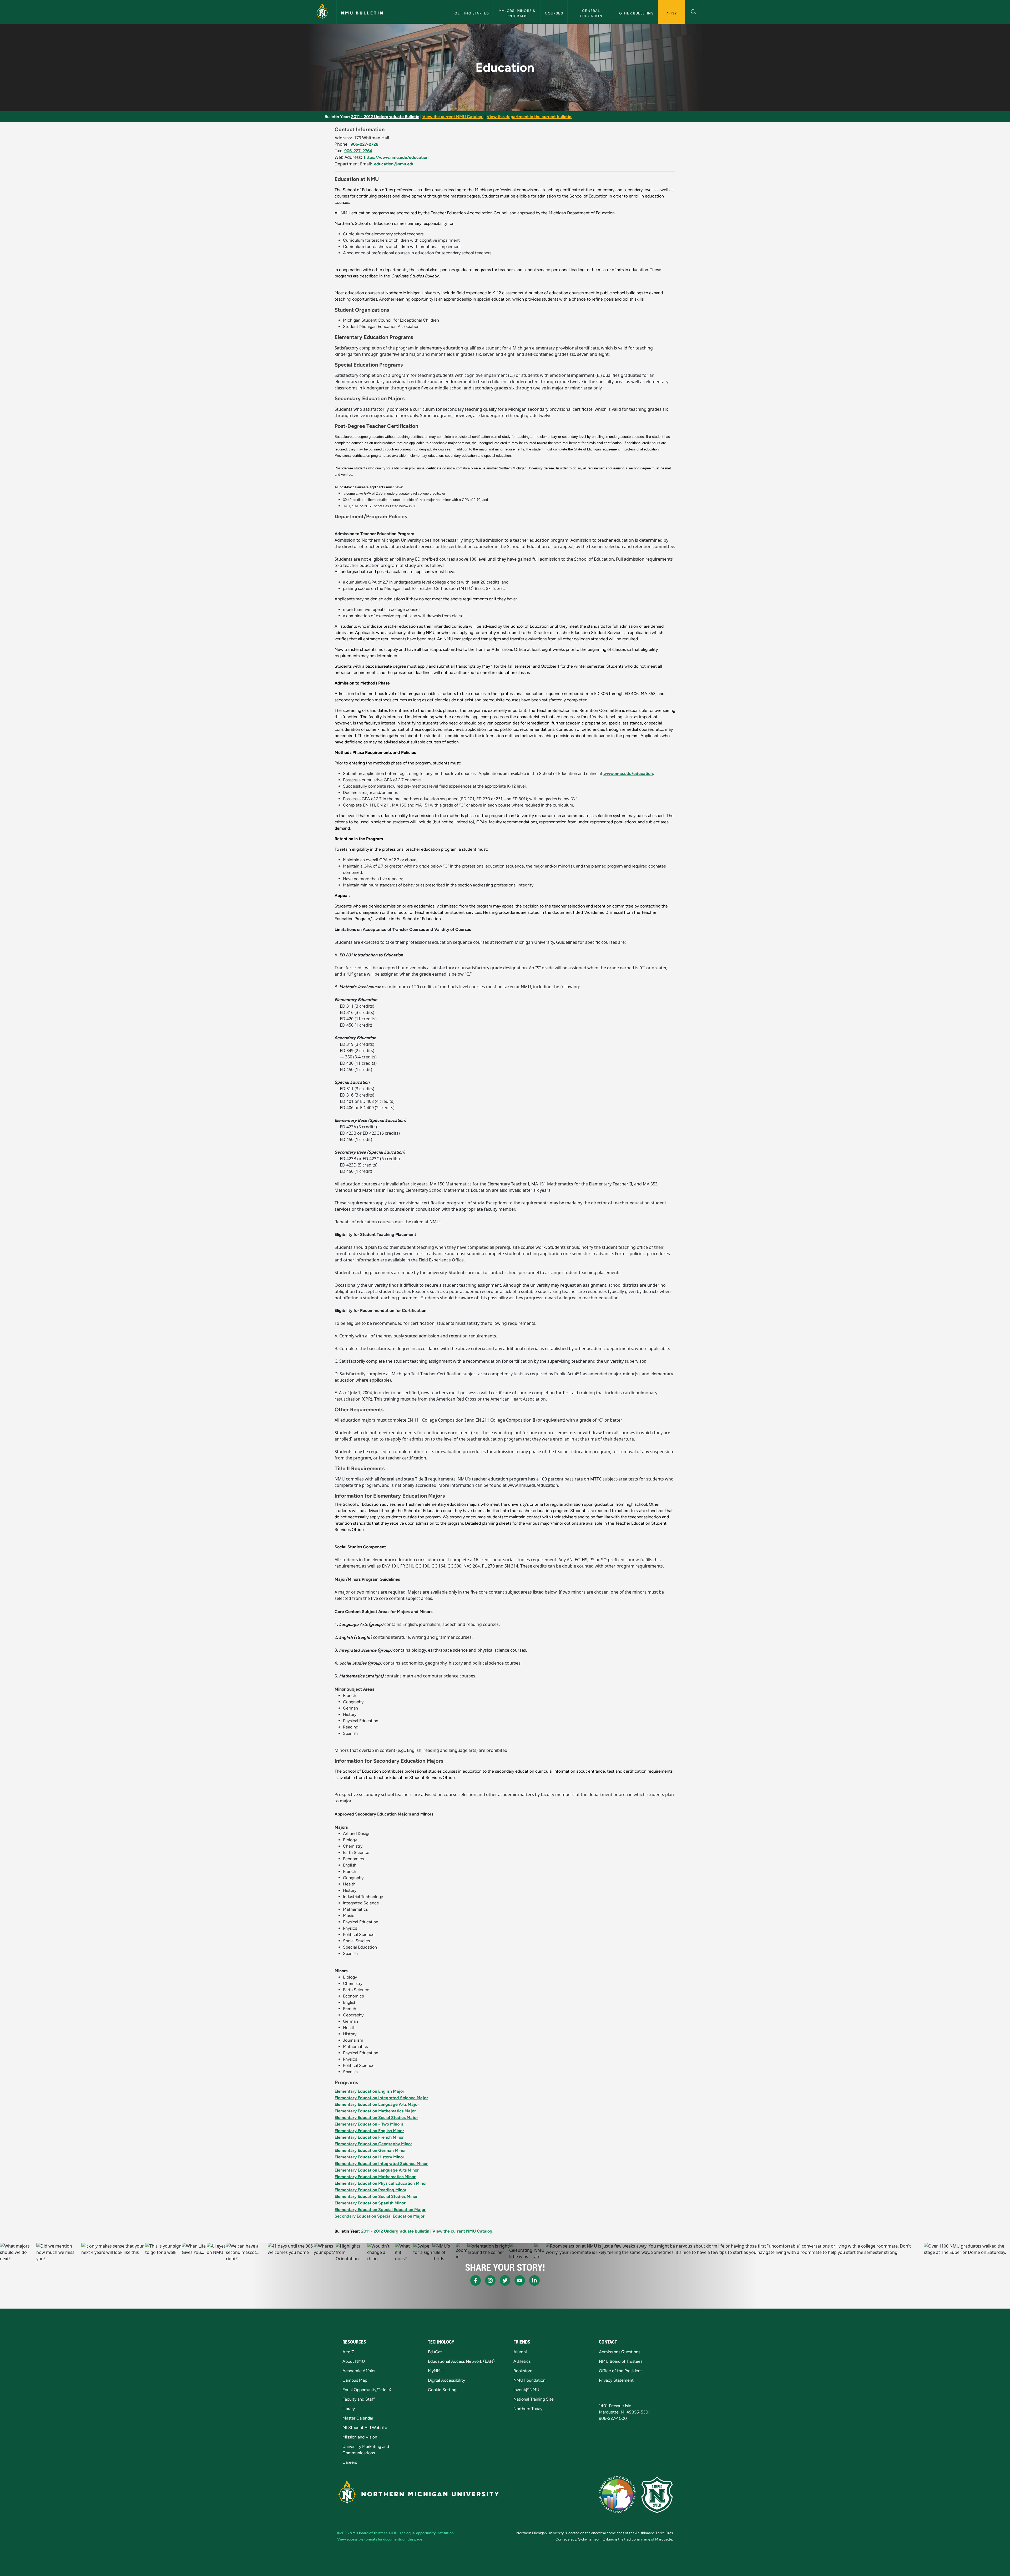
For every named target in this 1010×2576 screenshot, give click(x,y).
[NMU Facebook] (476, 2280)
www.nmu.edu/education (628, 774)
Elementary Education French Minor (369, 2137)
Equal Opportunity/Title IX (367, 2390)
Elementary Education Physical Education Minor (381, 2183)
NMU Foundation (529, 2380)
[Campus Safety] (657, 2494)
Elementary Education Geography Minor (373, 2144)
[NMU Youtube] (520, 2280)
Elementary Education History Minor (369, 2157)
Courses (554, 13)
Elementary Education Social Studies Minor (376, 2196)
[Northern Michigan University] (322, 12)
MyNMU (436, 2371)
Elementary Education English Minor (369, 2131)
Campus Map (355, 2380)
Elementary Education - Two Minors (369, 2124)
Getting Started (472, 13)
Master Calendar (358, 2418)
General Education (591, 13)
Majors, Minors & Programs (517, 13)
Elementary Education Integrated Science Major (381, 2098)
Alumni (520, 2352)
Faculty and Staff (359, 2399)
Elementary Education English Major (369, 2091)
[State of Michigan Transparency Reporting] (617, 2494)
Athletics (522, 2361)
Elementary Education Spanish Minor (370, 2203)
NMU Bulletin (362, 13)
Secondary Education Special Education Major (380, 2216)
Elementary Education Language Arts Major (377, 2104)
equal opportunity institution (430, 2533)
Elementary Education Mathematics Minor (375, 2177)
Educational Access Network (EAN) (461, 2361)
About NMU (354, 2361)
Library (349, 2409)
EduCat (435, 2352)
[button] (694, 11)
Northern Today (528, 2409)
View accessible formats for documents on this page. (380, 2539)
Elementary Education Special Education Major (380, 2210)
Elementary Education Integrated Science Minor (381, 2164)
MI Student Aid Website (365, 2428)
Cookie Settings (443, 2390)
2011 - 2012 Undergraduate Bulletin (385, 117)
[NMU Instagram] (490, 2280)
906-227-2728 (365, 144)
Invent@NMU (526, 2390)
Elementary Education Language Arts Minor (377, 2170)
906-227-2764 (358, 151)
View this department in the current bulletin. (529, 117)
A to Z (348, 2352)
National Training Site (534, 2399)
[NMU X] (505, 2280)
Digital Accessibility (446, 2380)
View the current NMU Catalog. (453, 117)
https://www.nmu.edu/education (396, 157)
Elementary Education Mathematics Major (375, 2111)
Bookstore (523, 2371)
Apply (672, 13)
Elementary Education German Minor (370, 2150)
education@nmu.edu (394, 164)
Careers (350, 2462)
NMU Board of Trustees (621, 2361)
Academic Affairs (359, 2371)
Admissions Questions (620, 2352)
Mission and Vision (360, 2437)
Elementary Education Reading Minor (370, 2190)
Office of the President (620, 2371)
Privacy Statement (616, 2380)
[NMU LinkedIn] (534, 2280)
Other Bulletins (636, 13)
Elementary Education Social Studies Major (376, 2118)
